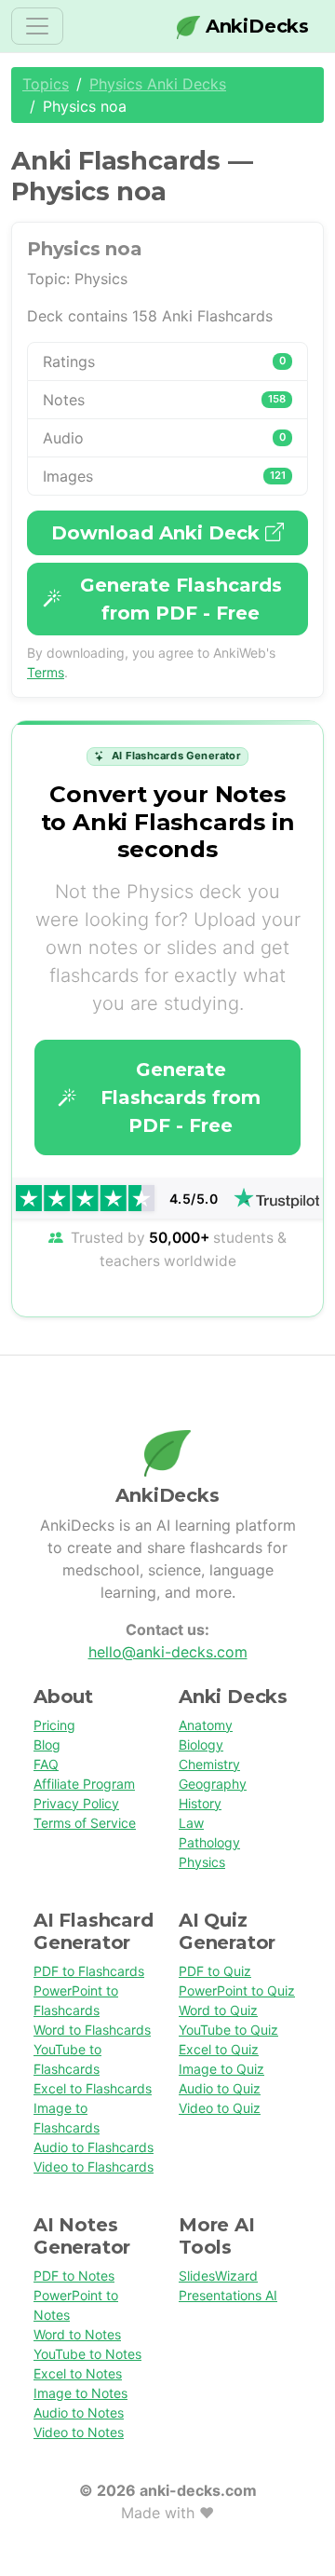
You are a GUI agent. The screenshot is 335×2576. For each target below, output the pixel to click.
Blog (47, 1745)
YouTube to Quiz (228, 2030)
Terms (46, 672)
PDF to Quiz (215, 1971)
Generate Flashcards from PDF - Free (181, 599)
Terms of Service (85, 1823)
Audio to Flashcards (94, 2147)
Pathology (209, 1842)
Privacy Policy (76, 1803)
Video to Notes (79, 2432)
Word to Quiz (218, 2010)
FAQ (46, 1764)
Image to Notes (80, 2393)
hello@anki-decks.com (168, 1652)
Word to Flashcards (92, 2030)
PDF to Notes (74, 2276)
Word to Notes (77, 2334)
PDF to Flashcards (89, 1971)
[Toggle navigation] (37, 26)
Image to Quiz (221, 2069)
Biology (201, 1745)
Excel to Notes (78, 2373)
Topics (46, 84)
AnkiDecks (255, 26)
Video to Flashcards (94, 2167)
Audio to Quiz (220, 2088)
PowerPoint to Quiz (237, 1990)
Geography (213, 1784)
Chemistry (209, 1764)
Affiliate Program (84, 1784)
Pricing (54, 1725)
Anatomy (206, 1725)
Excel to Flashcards (93, 2088)
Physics (202, 1862)
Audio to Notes (79, 2412)
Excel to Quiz (219, 2049)
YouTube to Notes (87, 2354)
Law (191, 1823)
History (200, 1803)
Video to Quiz (220, 2108)
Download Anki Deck (158, 533)
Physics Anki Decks (158, 84)
